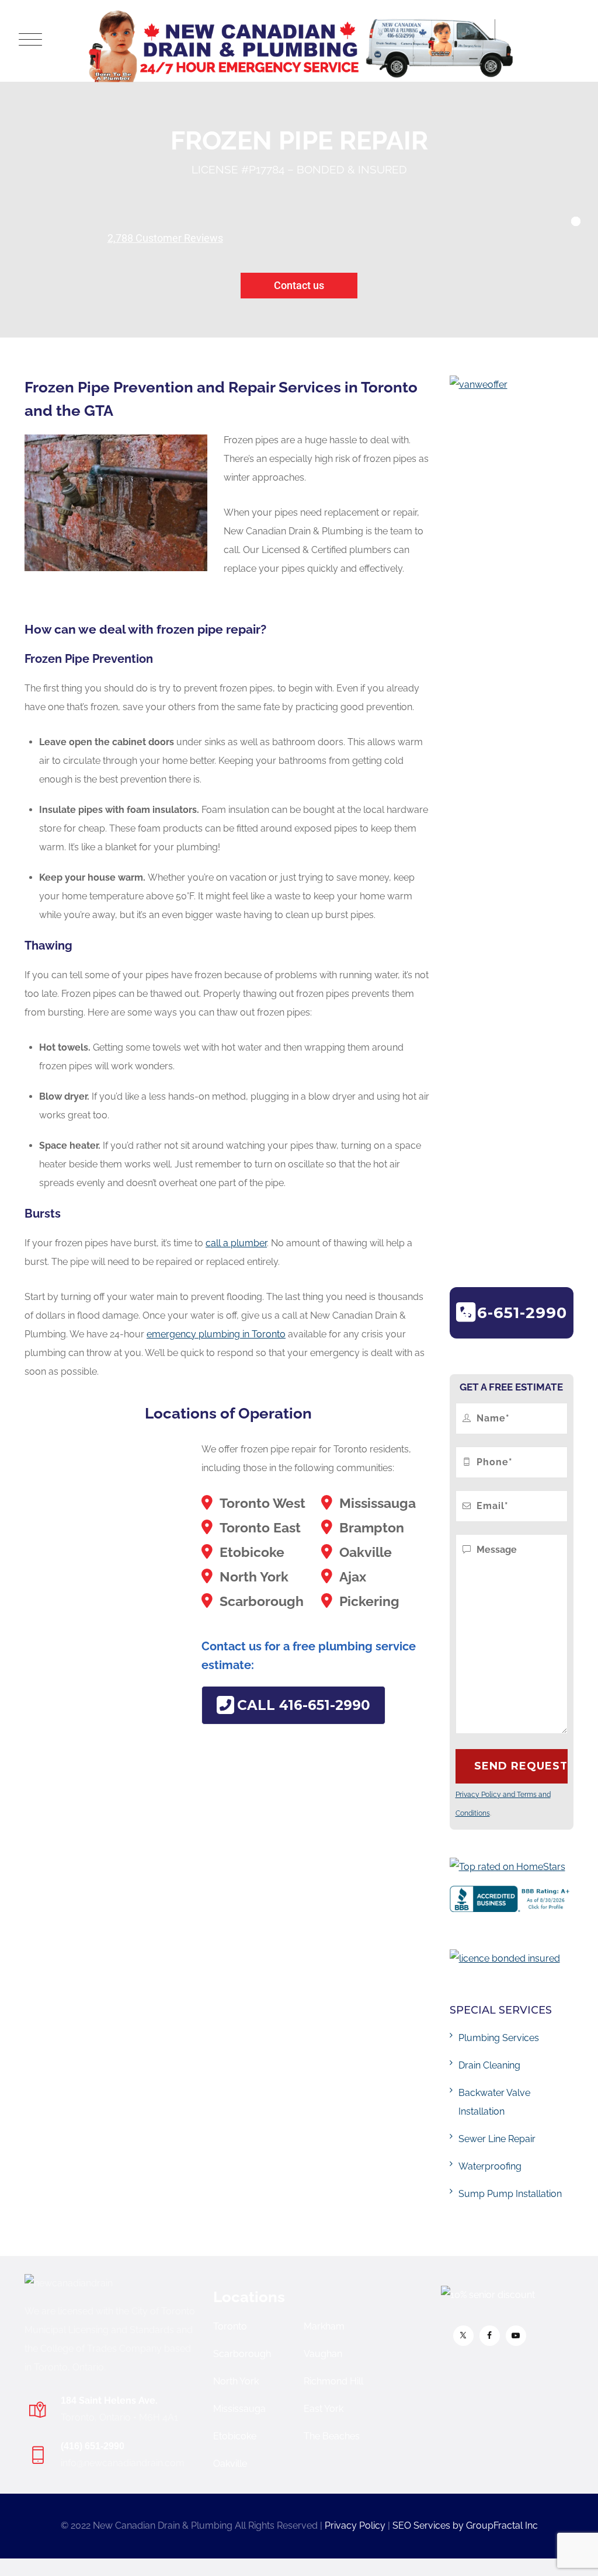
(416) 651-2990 (93, 2446)
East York (324, 2409)
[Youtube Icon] (516, 2336)
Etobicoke (235, 2436)
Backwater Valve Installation (494, 2102)
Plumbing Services (499, 2038)
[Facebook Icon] (490, 2336)
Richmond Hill (333, 2381)
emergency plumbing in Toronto (216, 1334)
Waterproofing (490, 2166)
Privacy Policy (355, 2525)
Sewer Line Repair (497, 2139)
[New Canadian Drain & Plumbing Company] (301, 41)
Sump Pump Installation (510, 2194)
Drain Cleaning (489, 2065)
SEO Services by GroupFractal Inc (465, 2525)
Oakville (230, 2464)
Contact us (299, 285)
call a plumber (236, 1243)
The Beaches (332, 2436)
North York (236, 2381)
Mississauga (239, 2409)
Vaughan (323, 2354)
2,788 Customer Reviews (165, 238)
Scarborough (242, 2354)
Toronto (230, 2326)
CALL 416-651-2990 (304, 1705)
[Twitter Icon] (463, 2336)
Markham (324, 2326)
